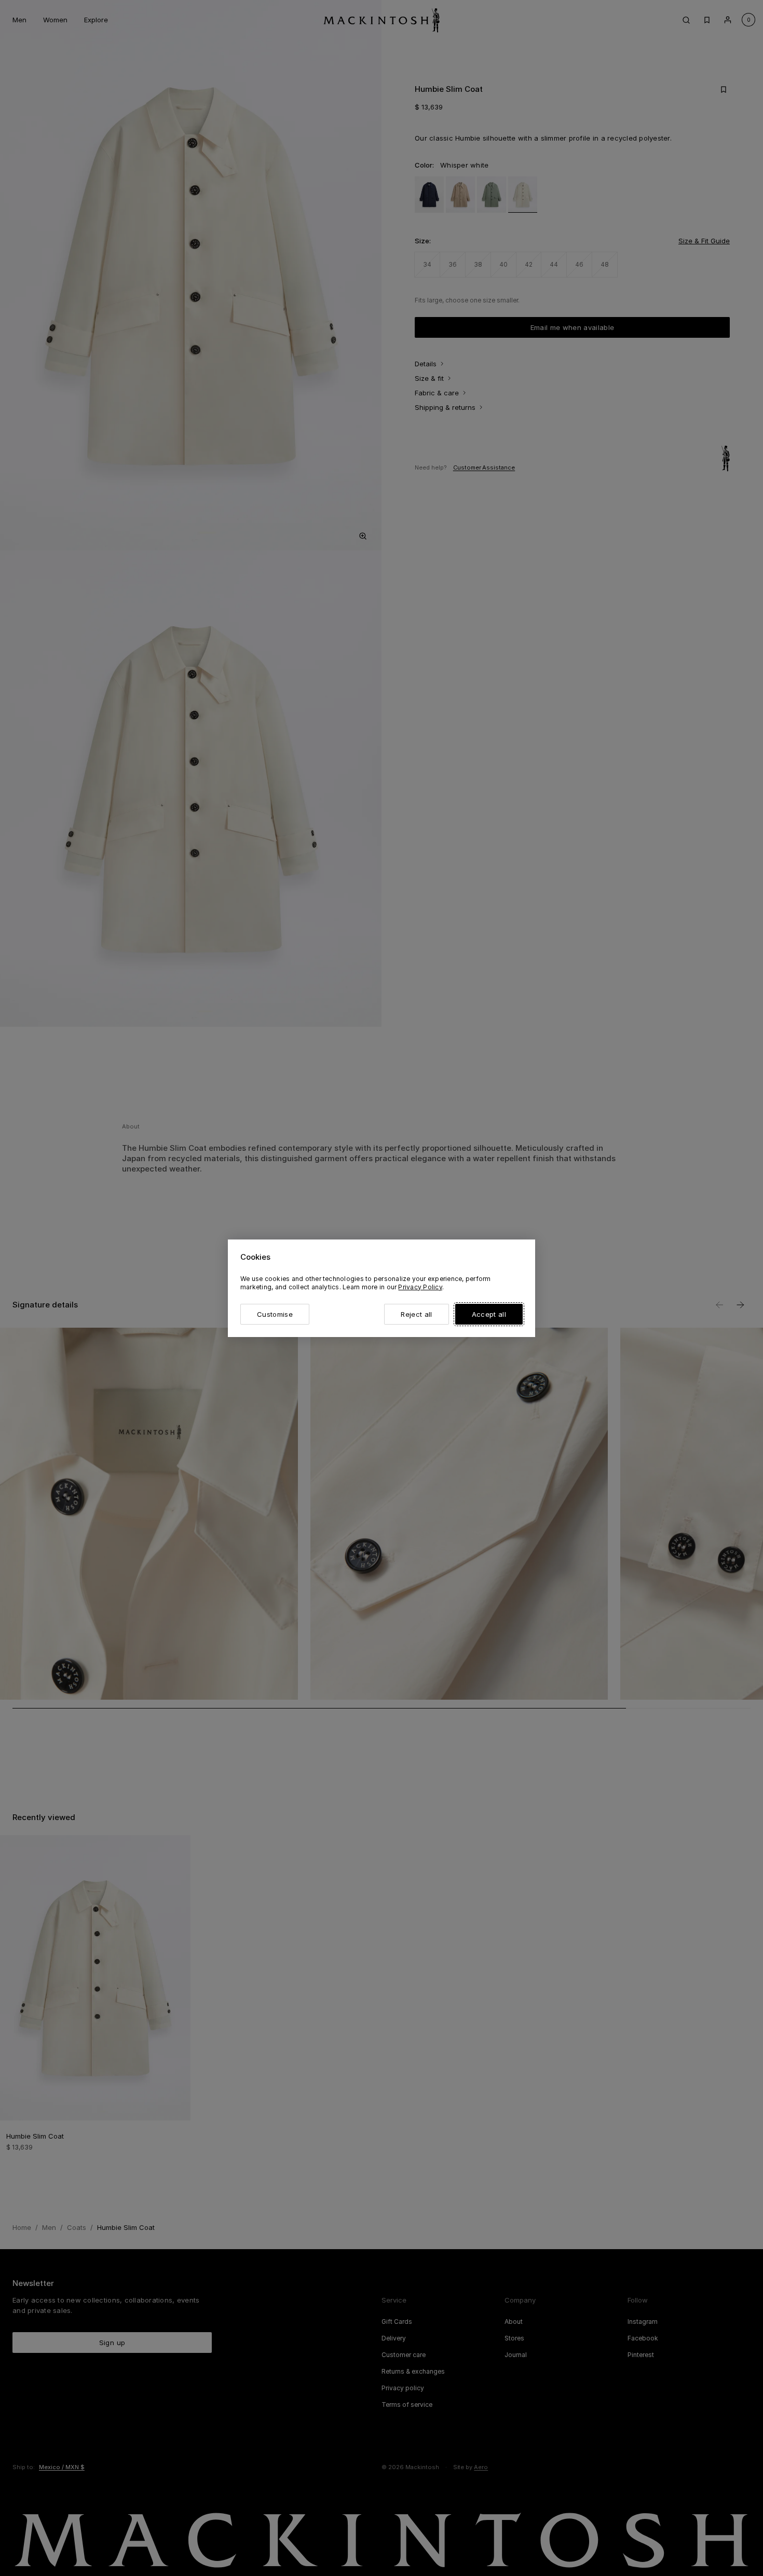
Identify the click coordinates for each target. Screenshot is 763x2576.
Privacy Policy (420, 1287)
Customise (275, 1314)
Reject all (416, 1314)
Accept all (489, 1314)
